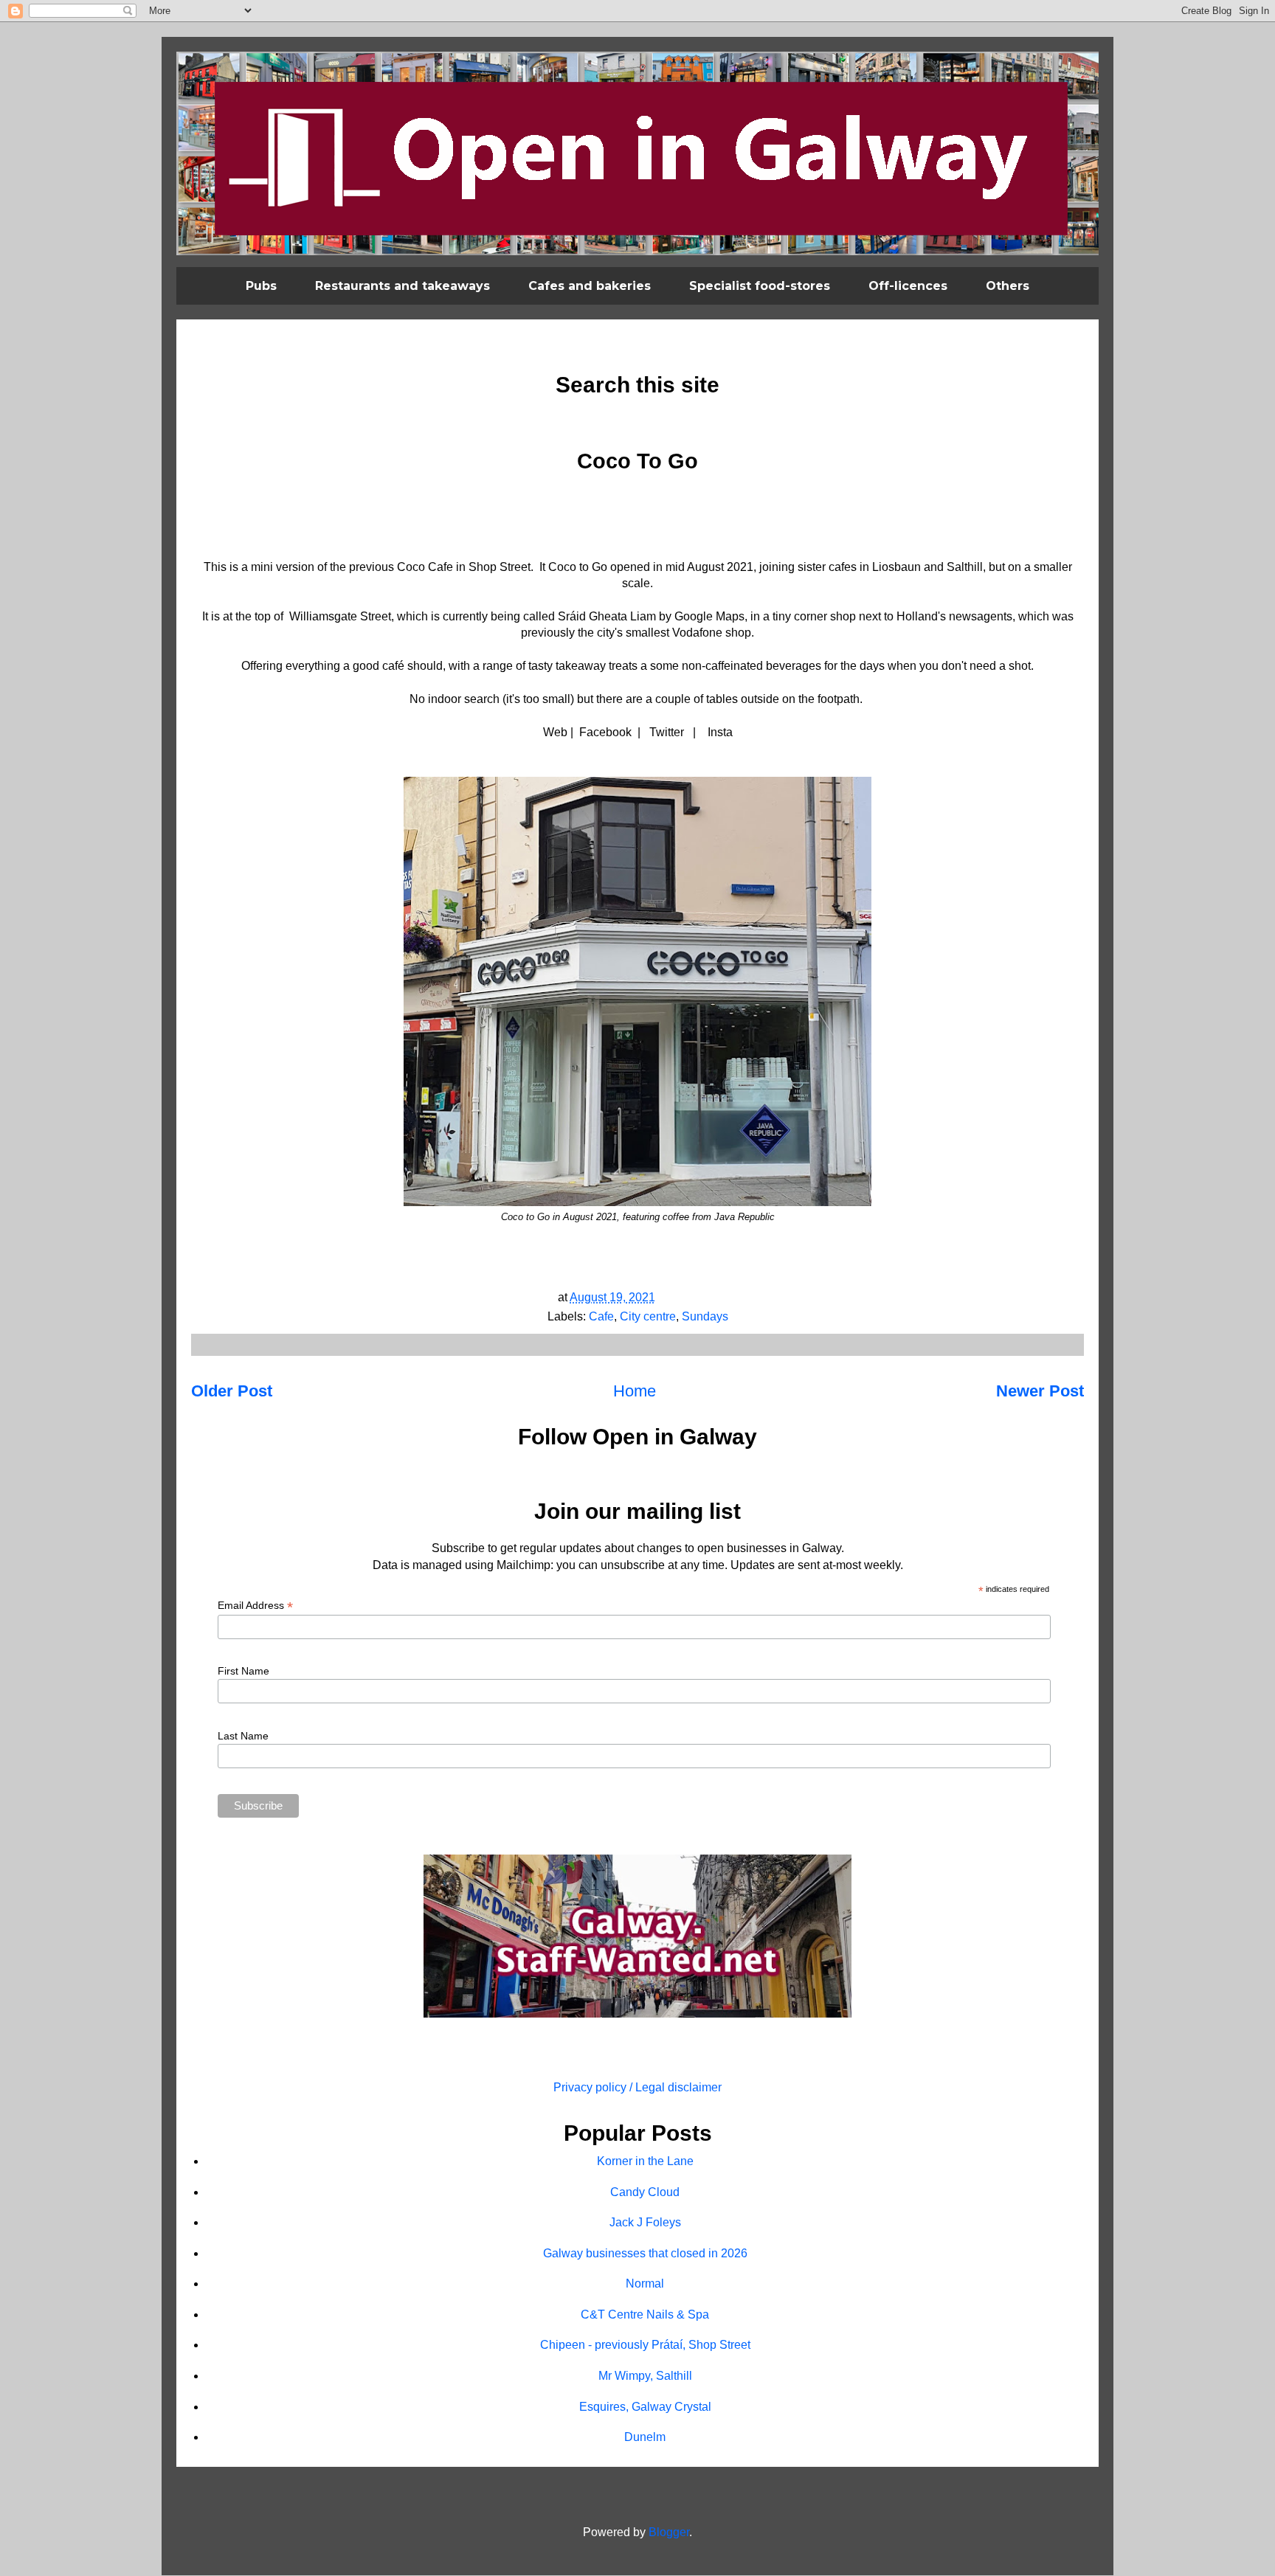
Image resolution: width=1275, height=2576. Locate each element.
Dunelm (645, 2437)
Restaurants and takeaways (402, 286)
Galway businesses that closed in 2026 (645, 2253)
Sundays (705, 1316)
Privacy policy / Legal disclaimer (637, 2087)
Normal (645, 2284)
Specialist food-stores (760, 286)
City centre (648, 1316)
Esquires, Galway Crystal (645, 2407)
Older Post (232, 1391)
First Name (243, 1671)
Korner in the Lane (645, 2161)
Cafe (601, 1316)
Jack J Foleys (645, 2222)
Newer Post (1040, 1391)
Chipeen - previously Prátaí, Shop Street (645, 2345)
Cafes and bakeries (590, 286)
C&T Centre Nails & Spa (645, 2314)
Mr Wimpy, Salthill (645, 2376)
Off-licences (908, 286)
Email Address (255, 1606)
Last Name (243, 1736)
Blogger (669, 2532)
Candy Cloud (645, 2192)
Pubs (261, 286)
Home (635, 1391)
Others (1008, 286)
